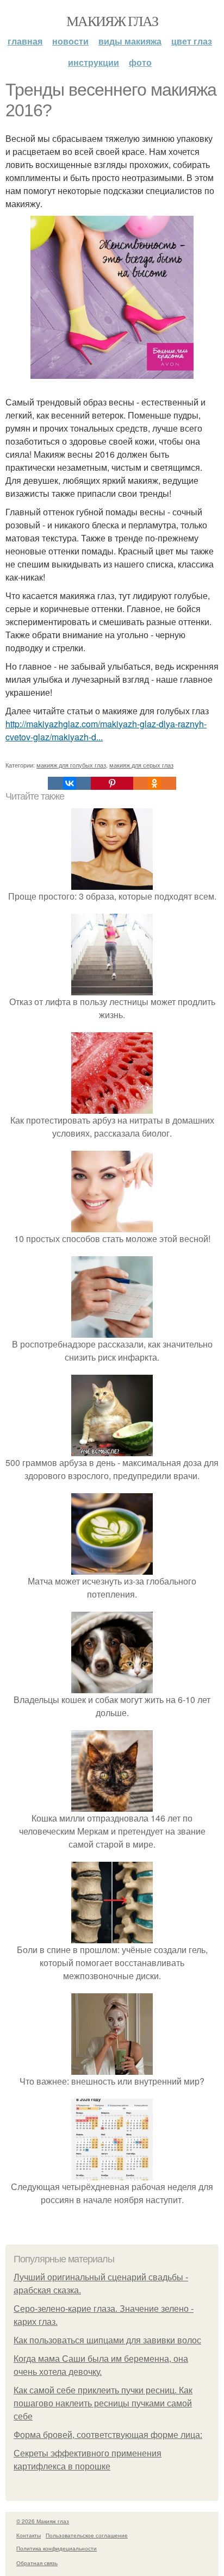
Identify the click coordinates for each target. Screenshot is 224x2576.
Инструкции (94, 62)
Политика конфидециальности (57, 2548)
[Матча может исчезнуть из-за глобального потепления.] (112, 1568)
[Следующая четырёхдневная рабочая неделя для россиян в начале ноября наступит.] (112, 2173)
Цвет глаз (192, 41)
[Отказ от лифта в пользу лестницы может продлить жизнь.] (112, 988)
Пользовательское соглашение (87, 2535)
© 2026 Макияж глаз (43, 2521)
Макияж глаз (112, 21)
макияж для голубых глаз (71, 765)
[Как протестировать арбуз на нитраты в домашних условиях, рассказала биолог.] (112, 1107)
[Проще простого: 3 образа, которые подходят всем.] (112, 883)
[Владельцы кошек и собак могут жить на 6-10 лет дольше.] (112, 1686)
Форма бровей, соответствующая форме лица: (108, 2435)
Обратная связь (37, 2563)
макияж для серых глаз (141, 765)
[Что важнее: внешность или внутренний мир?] (112, 2068)
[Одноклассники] (154, 783)
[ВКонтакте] (69, 783)
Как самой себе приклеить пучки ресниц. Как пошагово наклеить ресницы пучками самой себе (103, 2403)
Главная (25, 41)
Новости (70, 41)
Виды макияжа (130, 41)
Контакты (29, 2535)
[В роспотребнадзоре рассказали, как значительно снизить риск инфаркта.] (112, 1331)
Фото (140, 62)
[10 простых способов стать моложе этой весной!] (112, 1225)
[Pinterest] (112, 783)
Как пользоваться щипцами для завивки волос (107, 2340)
